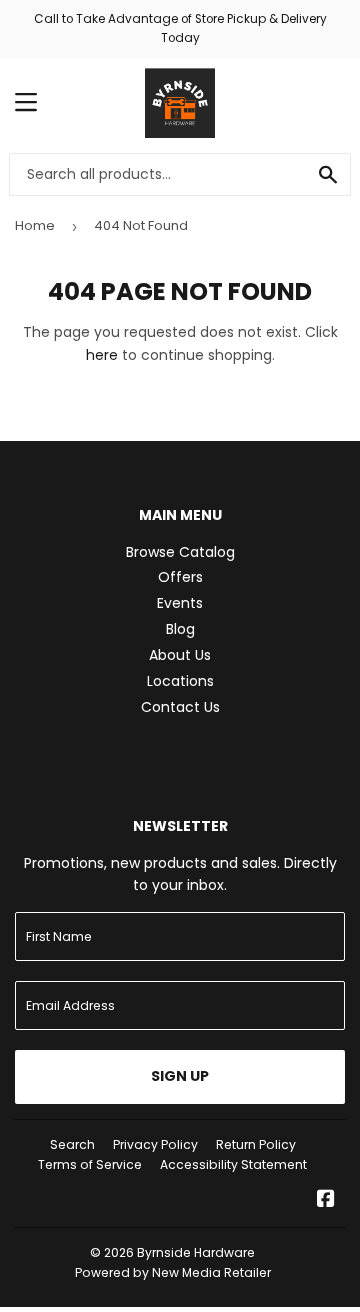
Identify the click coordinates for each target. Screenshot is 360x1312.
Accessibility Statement (233, 1164)
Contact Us (180, 707)
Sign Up (180, 1076)
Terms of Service (90, 1164)
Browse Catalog (180, 552)
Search (72, 1144)
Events (180, 603)
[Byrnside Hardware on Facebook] (326, 1201)
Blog (180, 629)
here (102, 355)
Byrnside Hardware (196, 1252)
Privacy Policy (155, 1144)
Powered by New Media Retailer (173, 1272)
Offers (180, 577)
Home (35, 225)
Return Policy (256, 1144)
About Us (180, 655)
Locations (180, 681)
